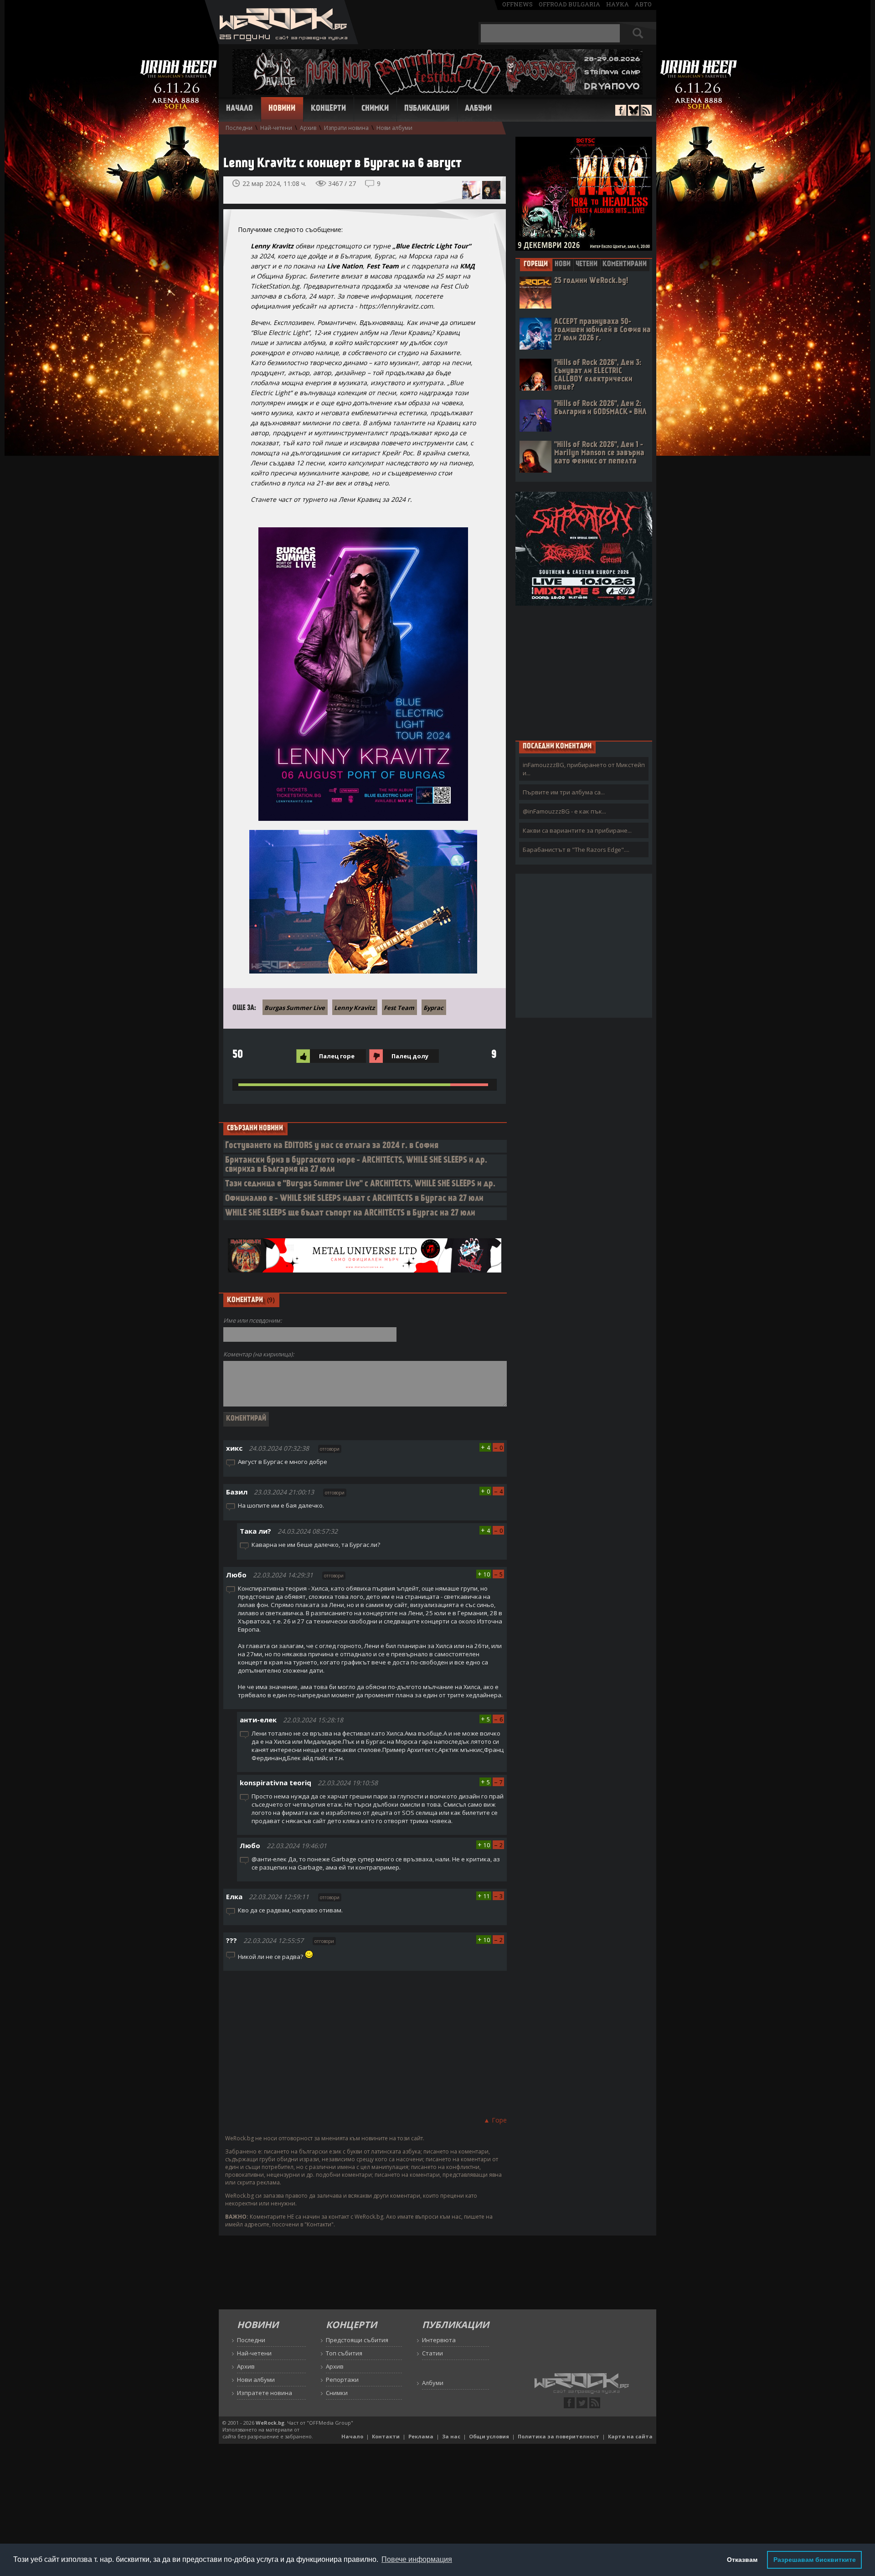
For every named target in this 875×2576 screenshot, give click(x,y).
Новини (282, 109)
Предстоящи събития (357, 2340)
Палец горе (337, 1056)
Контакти (386, 2436)
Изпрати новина (346, 128)
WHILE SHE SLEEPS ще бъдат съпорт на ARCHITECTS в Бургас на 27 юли (350, 1213)
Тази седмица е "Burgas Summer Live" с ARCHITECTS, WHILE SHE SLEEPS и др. (360, 1184)
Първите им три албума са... (564, 792)
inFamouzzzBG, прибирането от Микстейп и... (584, 769)
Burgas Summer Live (295, 1008)
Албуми (478, 109)
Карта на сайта (630, 2436)
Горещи (536, 264)
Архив (308, 128)
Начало (239, 109)
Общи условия (489, 2436)
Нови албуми (394, 128)
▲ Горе (495, 2120)
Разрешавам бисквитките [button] (815, 2560)
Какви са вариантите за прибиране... (577, 830)
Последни (239, 128)
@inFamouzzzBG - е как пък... (564, 811)
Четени (587, 264)
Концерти (328, 109)
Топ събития (344, 2353)
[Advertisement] (365, 2042)
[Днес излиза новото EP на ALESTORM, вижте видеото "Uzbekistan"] (471, 190)
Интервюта (439, 2340)
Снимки (375, 109)
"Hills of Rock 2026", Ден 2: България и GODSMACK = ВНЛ (600, 408)
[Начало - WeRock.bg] (281, 42)
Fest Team (399, 1008)
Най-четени (276, 128)
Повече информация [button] (417, 2559)
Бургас (433, 1008)
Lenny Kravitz (354, 1008)
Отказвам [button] (742, 2560)
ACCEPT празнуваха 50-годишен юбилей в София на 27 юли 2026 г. (602, 330)
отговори (330, 1449)
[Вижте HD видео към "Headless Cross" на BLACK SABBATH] (491, 190)
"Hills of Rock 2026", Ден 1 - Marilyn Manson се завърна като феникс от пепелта (599, 453)
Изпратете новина (265, 2393)
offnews (517, 4)
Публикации (427, 109)
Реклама (421, 2436)
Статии (432, 2353)
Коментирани (625, 264)
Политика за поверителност (558, 2436)
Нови (563, 264)
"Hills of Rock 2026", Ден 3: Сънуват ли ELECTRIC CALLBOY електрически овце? (598, 375)
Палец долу (410, 1056)
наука (618, 4)
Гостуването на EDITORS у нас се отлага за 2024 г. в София (332, 1146)
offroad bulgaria (569, 4)
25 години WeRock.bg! (591, 281)
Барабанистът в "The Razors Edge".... (576, 850)
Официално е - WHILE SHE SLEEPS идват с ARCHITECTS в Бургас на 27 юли (354, 1199)
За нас (451, 2436)
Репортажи (342, 2380)
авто (643, 4)
